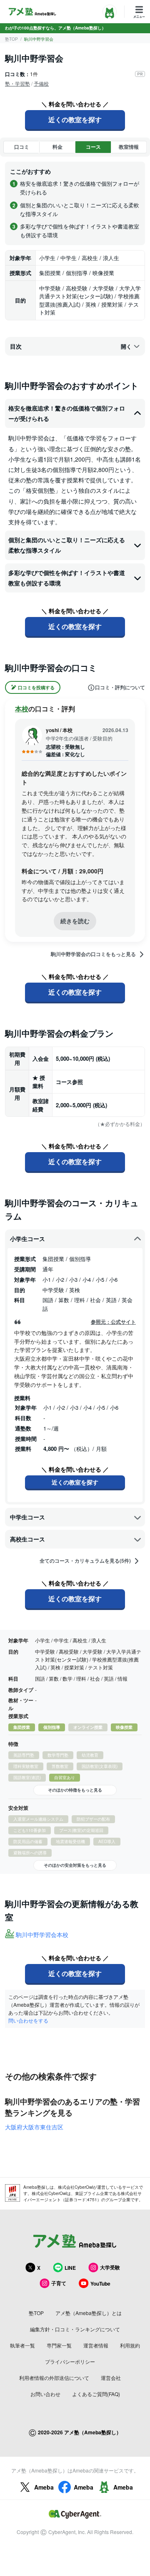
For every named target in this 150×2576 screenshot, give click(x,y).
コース (93, 147)
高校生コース (27, 1539)
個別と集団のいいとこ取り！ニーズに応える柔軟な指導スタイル (67, 545)
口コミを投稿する (36, 687)
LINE (70, 2268)
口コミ (22, 147)
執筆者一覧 (22, 2345)
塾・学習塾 (17, 83)
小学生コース (27, 1239)
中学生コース (27, 1517)
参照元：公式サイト (113, 1322)
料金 (57, 147)
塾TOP (11, 39)
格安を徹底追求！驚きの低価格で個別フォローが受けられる (67, 413)
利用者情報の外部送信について (54, 2378)
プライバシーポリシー (70, 2361)
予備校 (41, 83)
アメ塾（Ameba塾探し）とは (89, 2313)
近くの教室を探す (75, 119)
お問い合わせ (45, 2394)
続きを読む (75, 921)
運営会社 (111, 2378)
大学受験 (110, 2267)
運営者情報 (96, 2345)
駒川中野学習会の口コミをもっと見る (93, 954)
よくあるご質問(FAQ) (96, 2394)
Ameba (44, 2487)
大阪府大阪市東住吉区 (34, 2127)
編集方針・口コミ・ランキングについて (75, 2329)
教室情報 (129, 147)
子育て (59, 2283)
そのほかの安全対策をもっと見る (75, 1865)
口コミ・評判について (120, 688)
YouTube (100, 2283)
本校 (22, 709)
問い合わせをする (28, 2020)
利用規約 (130, 2345)
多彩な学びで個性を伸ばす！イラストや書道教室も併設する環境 (67, 578)
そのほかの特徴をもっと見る (75, 1790)
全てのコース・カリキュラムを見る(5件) (85, 1561)
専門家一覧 (59, 2345)
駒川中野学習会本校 (42, 1934)
